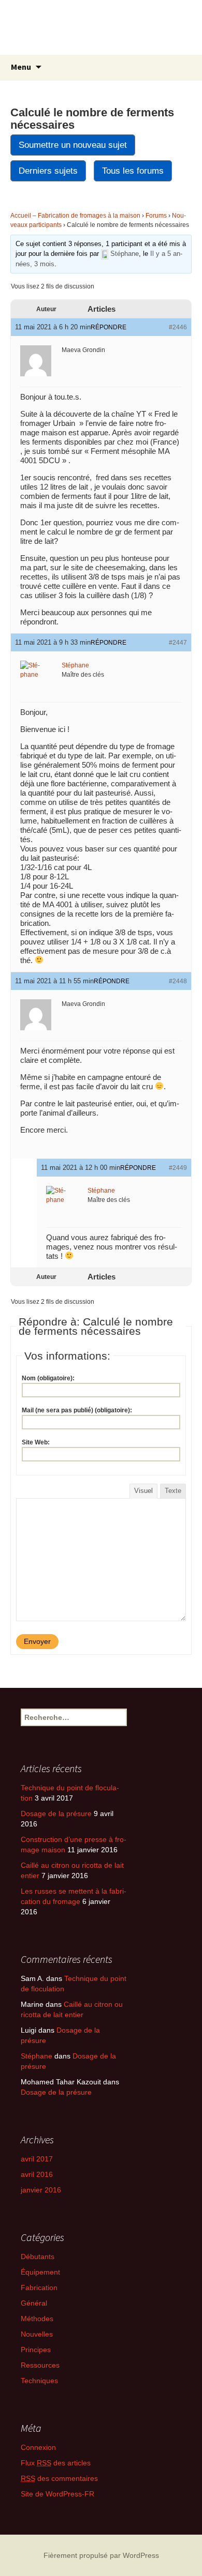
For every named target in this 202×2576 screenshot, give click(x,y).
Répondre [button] (109, 327)
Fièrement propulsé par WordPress (101, 2555)
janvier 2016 (41, 2190)
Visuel (143, 1491)
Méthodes (37, 2319)
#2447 (178, 643)
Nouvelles (37, 2334)
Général (34, 2303)
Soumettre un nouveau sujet (73, 145)
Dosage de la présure (56, 1813)
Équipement (40, 2272)
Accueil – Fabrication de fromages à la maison (75, 216)
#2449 (178, 1168)
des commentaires (59, 2478)
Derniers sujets (48, 171)
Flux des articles (56, 2463)
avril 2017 (37, 2159)
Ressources (40, 2365)
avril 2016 (37, 2174)
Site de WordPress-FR (57, 2494)
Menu (21, 67)
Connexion (38, 2447)
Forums (156, 216)
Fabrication (39, 2288)
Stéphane (37, 2056)
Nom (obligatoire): (48, 1378)
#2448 (178, 981)
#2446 (178, 327)
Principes (36, 2350)
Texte (173, 1491)
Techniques (39, 2381)
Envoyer (37, 1641)
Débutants (38, 2257)
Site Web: (36, 1442)
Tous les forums (133, 171)
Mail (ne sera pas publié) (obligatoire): (77, 1410)
